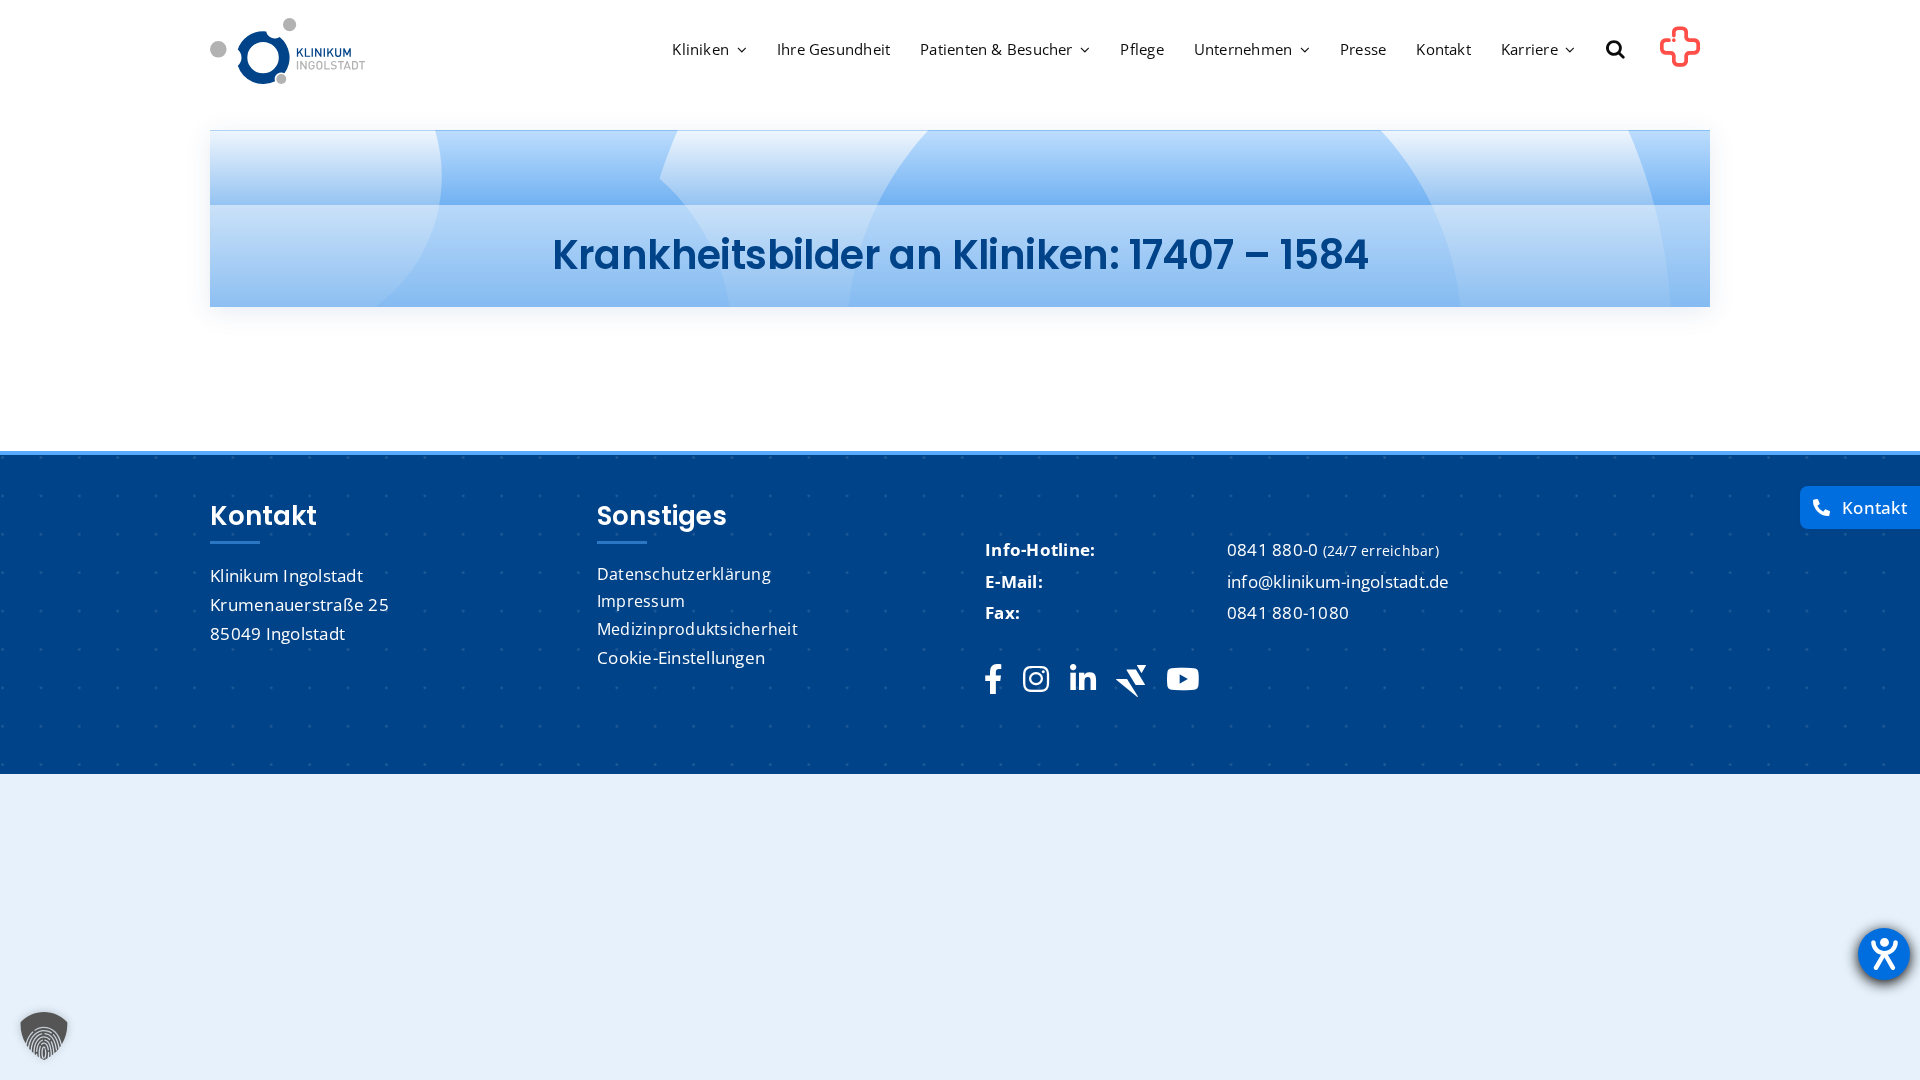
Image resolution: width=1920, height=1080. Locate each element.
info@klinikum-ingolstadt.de (1338, 581)
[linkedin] (1083, 680)
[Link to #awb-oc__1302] (1680, 54)
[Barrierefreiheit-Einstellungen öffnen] (1884, 954)
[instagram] (1036, 680)
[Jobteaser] (1131, 680)
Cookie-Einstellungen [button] (681, 657)
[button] (1615, 51)
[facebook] (993, 680)
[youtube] (1182, 680)
